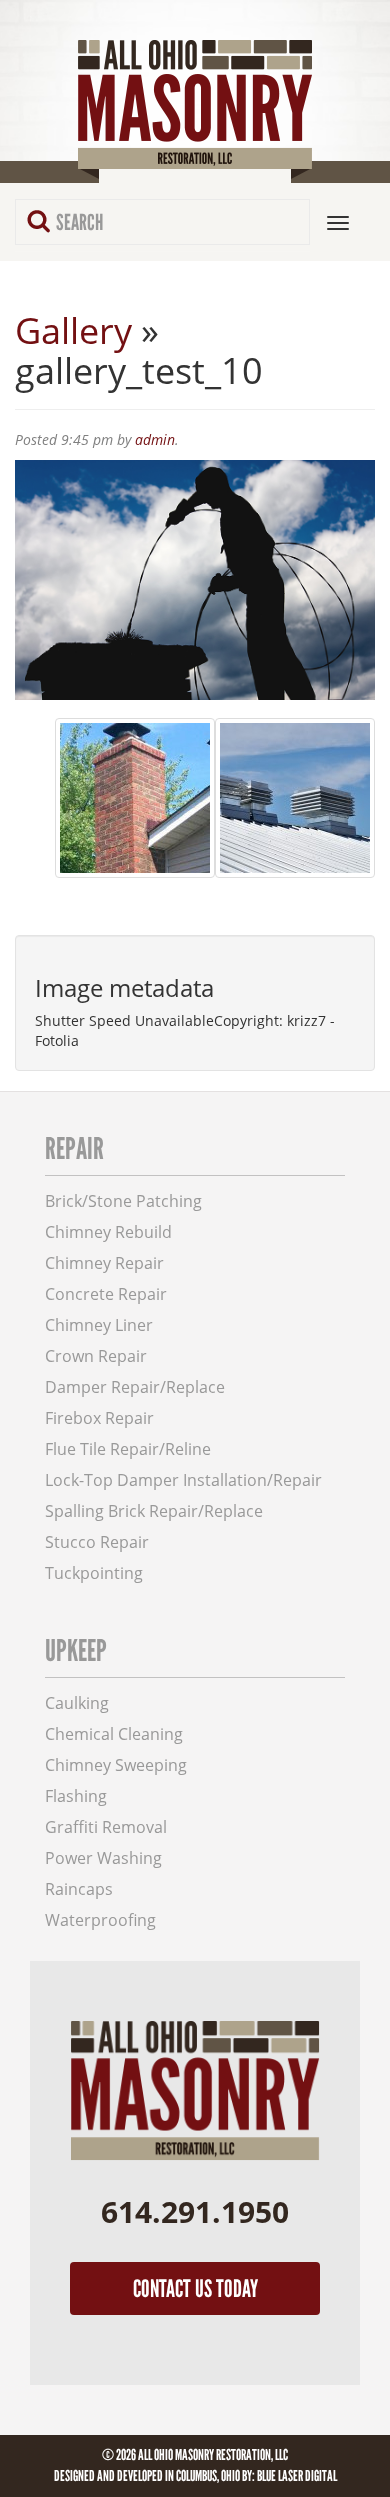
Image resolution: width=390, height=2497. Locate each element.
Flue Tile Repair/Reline (128, 1449)
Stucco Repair (97, 1542)
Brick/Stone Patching (123, 1201)
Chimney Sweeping (116, 1765)
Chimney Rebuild (108, 1232)
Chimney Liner (99, 1325)
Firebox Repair (99, 1418)
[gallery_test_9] (295, 798)
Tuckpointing (94, 1573)
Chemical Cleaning (114, 1734)
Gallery (73, 330)
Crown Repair (96, 1356)
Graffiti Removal (106, 1827)
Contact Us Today (195, 2288)
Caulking (77, 1703)
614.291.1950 (195, 2211)
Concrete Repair (106, 1294)
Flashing (76, 1796)
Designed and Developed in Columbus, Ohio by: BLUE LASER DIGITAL (195, 2476)
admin (155, 439)
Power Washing (103, 1858)
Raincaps (79, 1889)
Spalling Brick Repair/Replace (154, 1511)
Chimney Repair (104, 1263)
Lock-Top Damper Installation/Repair (183, 1480)
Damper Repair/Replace (135, 1387)
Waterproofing (100, 1920)
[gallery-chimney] (135, 798)
